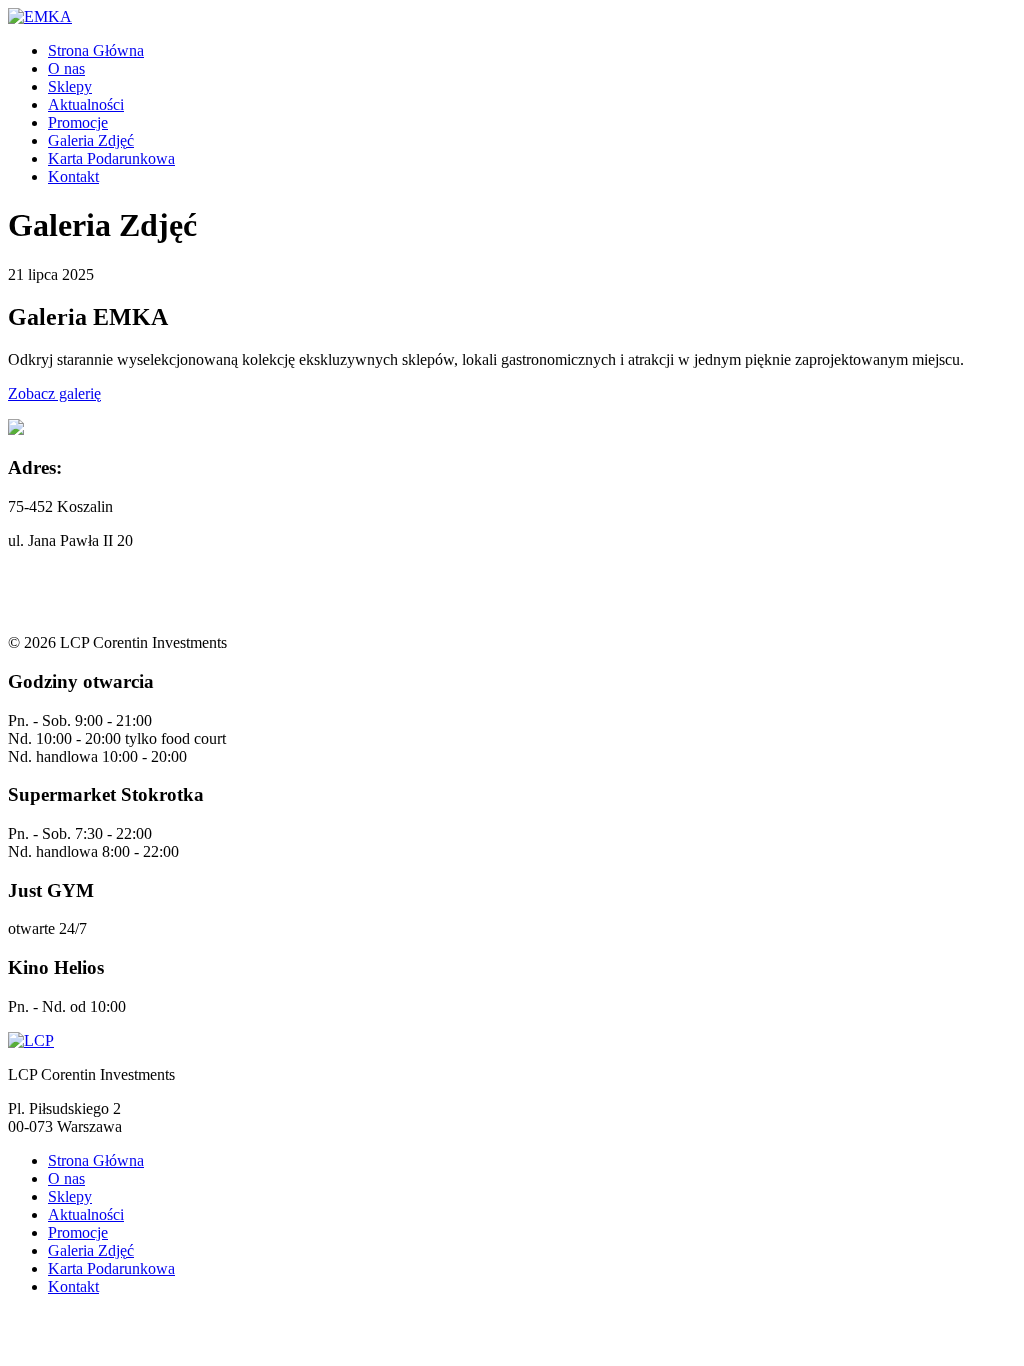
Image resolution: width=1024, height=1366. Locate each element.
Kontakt (73, 176)
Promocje (78, 122)
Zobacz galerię (54, 393)
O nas (66, 68)
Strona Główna (96, 50)
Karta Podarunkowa (111, 158)
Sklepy (70, 86)
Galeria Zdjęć (91, 140)
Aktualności (86, 104)
